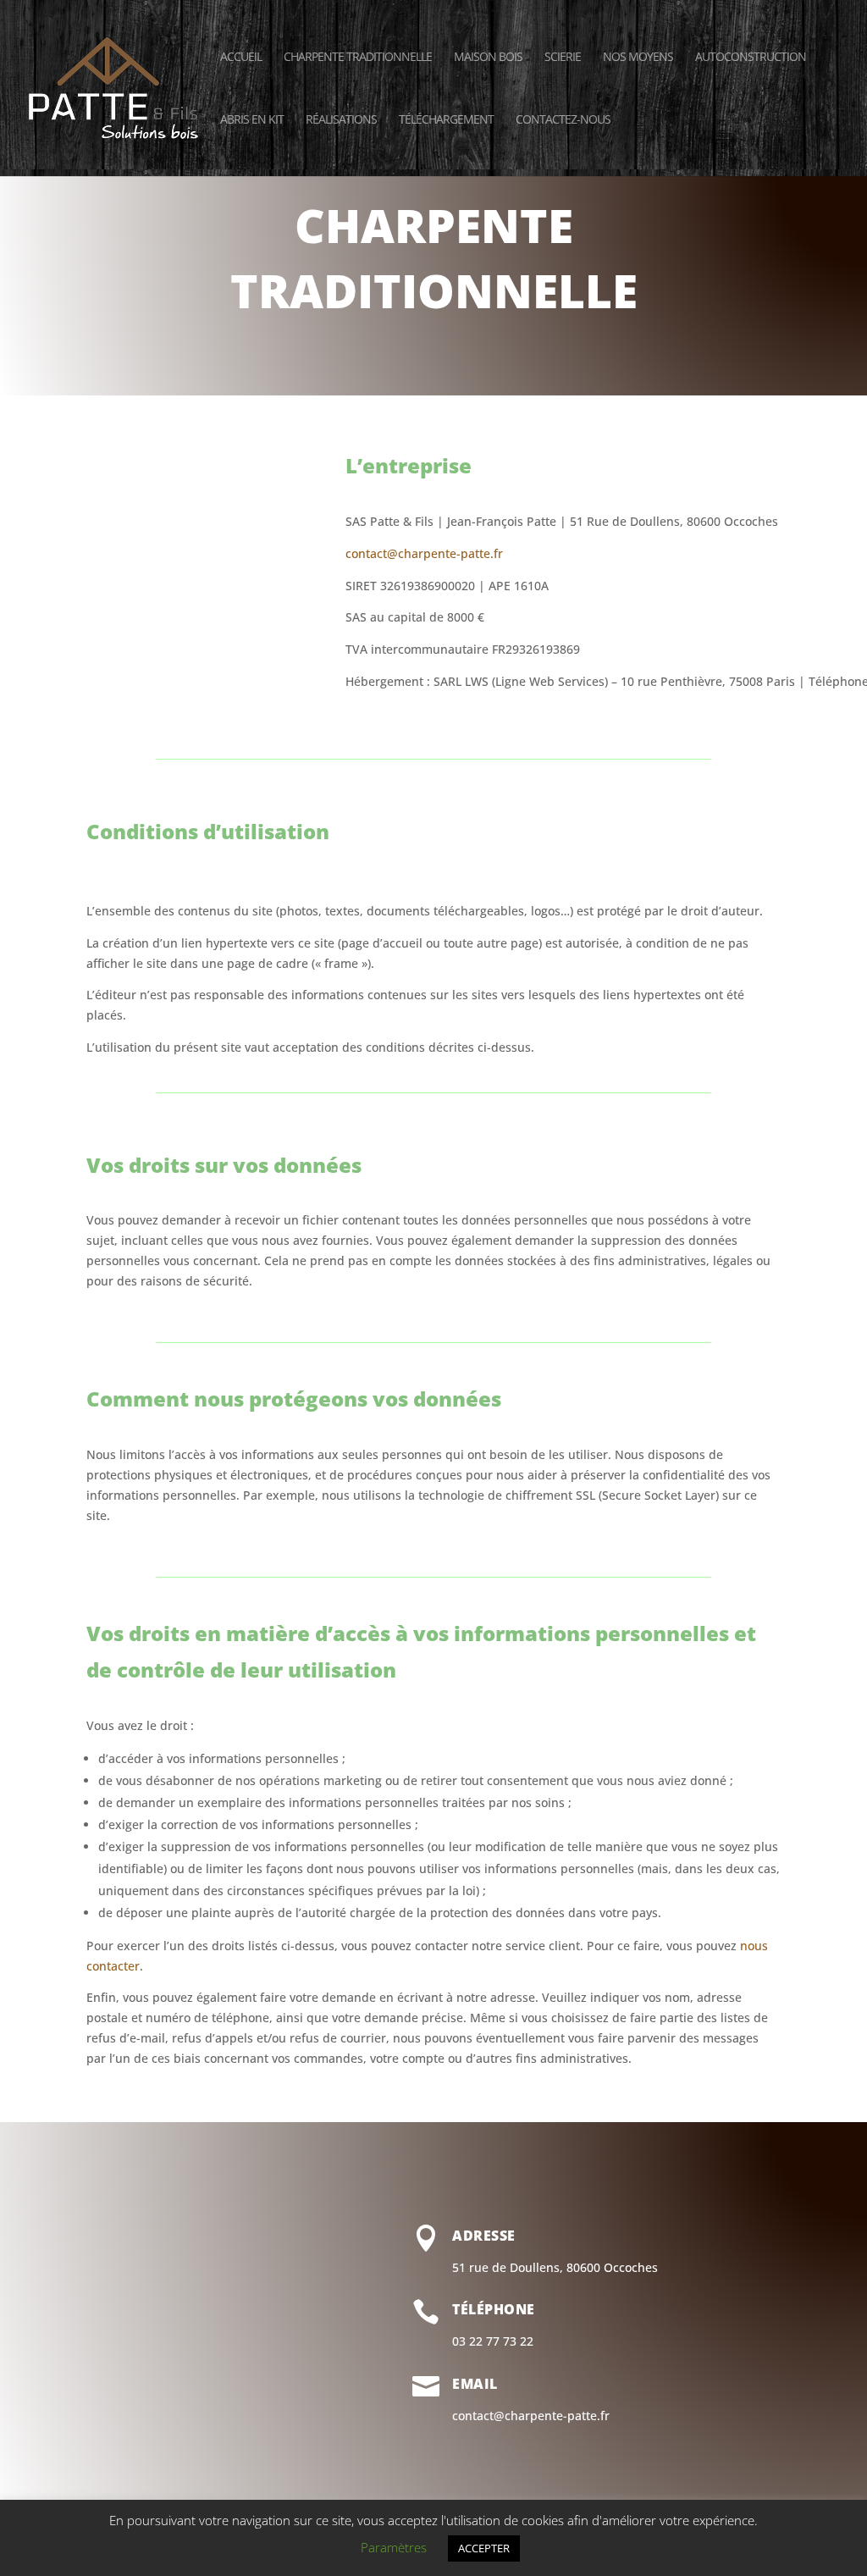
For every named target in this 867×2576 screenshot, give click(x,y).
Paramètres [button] (394, 2547)
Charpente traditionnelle (358, 58)
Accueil (241, 58)
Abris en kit (252, 120)
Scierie (563, 58)
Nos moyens (638, 58)
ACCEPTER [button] (484, 2548)
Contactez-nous (563, 120)
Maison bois (488, 58)
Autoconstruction (751, 58)
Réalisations (341, 120)
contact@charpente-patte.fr (424, 553)
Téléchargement (446, 120)
